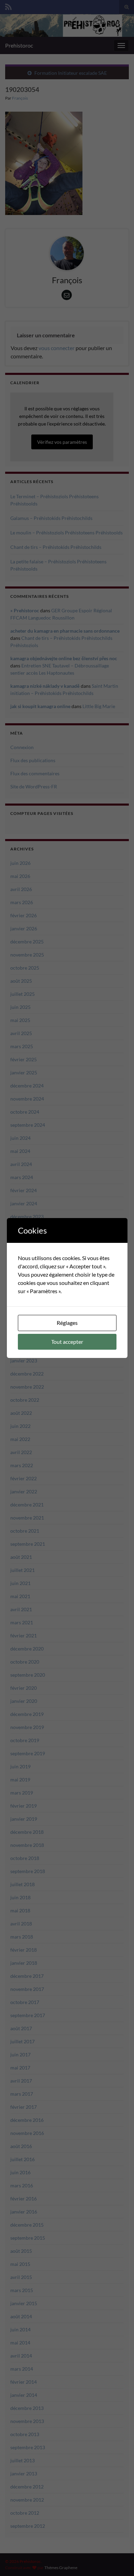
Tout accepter (67, 1342)
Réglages (67, 1323)
